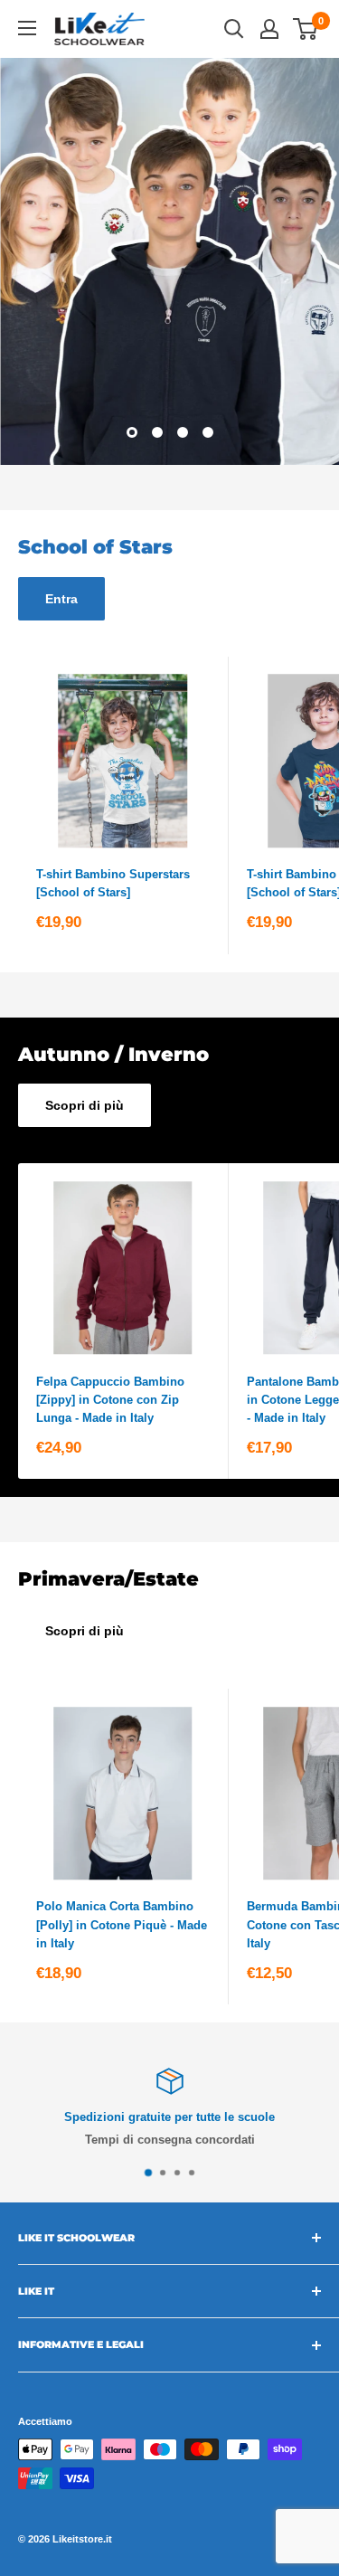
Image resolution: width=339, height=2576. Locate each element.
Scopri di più (85, 1105)
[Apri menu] (27, 28)
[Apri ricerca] (234, 29)
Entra (61, 599)
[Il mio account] (269, 29)
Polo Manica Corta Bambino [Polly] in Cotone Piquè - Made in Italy (122, 1924)
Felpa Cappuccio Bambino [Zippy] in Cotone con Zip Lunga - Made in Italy (110, 1400)
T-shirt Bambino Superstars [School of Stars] (113, 883)
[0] (306, 29)
